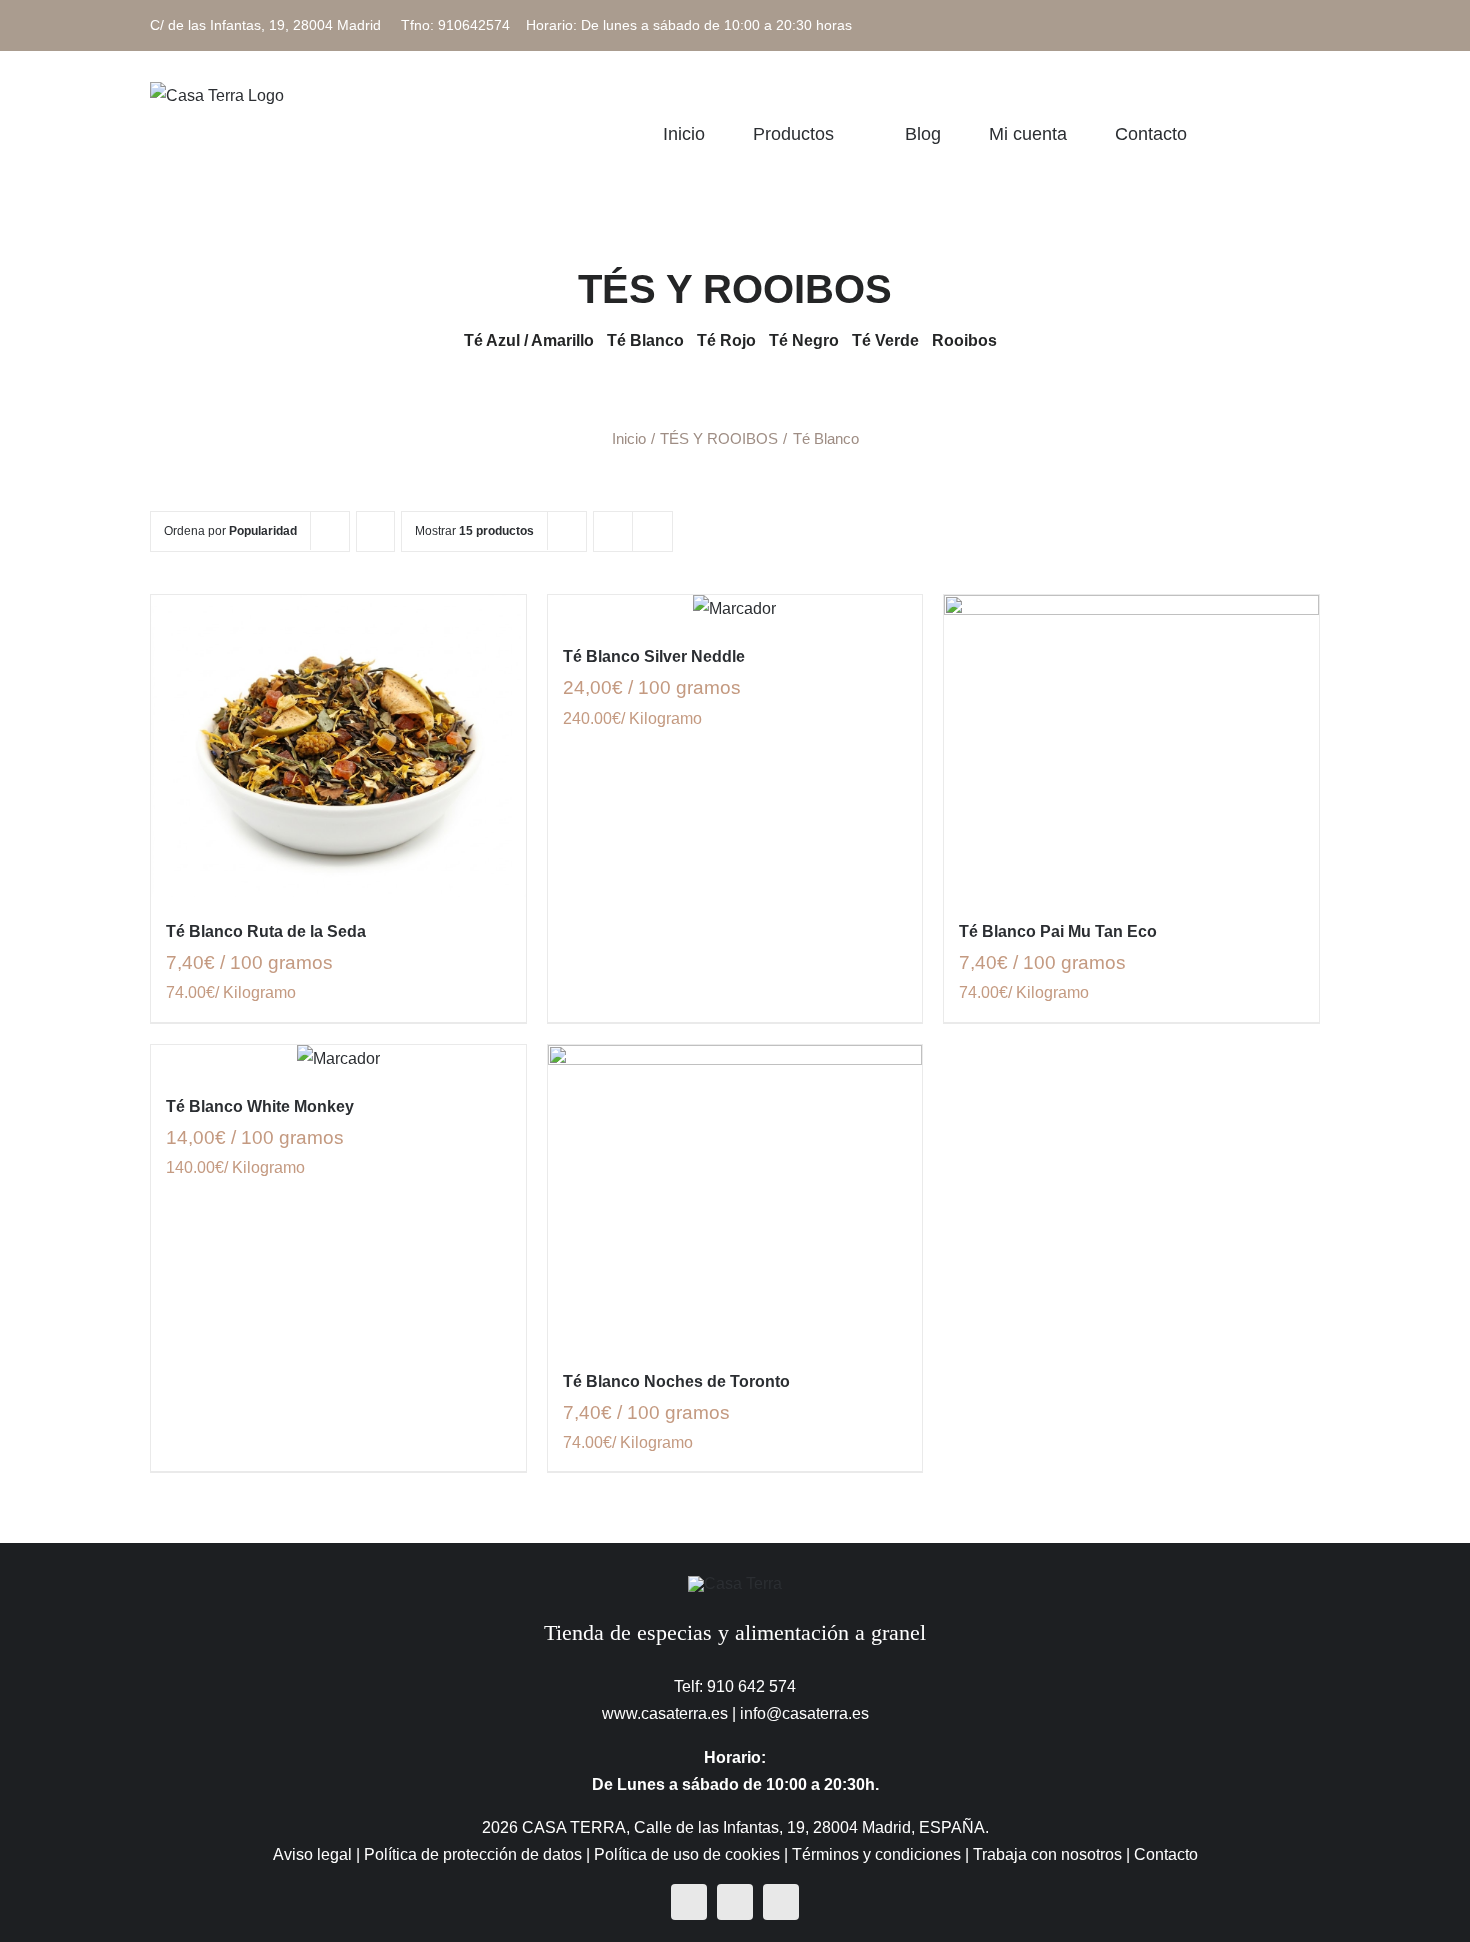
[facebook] (689, 1902)
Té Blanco (645, 340)
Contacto (1166, 1854)
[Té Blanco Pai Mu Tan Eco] (1131, 746)
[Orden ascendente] (375, 531)
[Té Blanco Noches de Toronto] (735, 1196)
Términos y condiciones (876, 1854)
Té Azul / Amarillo (529, 340)
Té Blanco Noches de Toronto (676, 1381)
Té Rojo (728, 340)
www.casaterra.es (665, 1713)
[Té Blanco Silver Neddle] (735, 608)
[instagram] (735, 1902)
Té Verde (885, 340)
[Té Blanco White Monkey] (338, 1058)
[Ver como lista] (652, 531)
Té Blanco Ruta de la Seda (266, 931)
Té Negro (804, 340)
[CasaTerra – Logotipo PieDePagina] (735, 1583)
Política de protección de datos (473, 1854)
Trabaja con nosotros (1047, 1854)
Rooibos (964, 340)
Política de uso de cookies (687, 1854)
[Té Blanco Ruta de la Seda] (338, 746)
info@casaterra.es (804, 1713)
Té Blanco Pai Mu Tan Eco (1058, 931)
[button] (1313, 133)
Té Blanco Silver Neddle (654, 656)
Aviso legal (312, 1854)
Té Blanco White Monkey (260, 1106)
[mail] (781, 1902)
